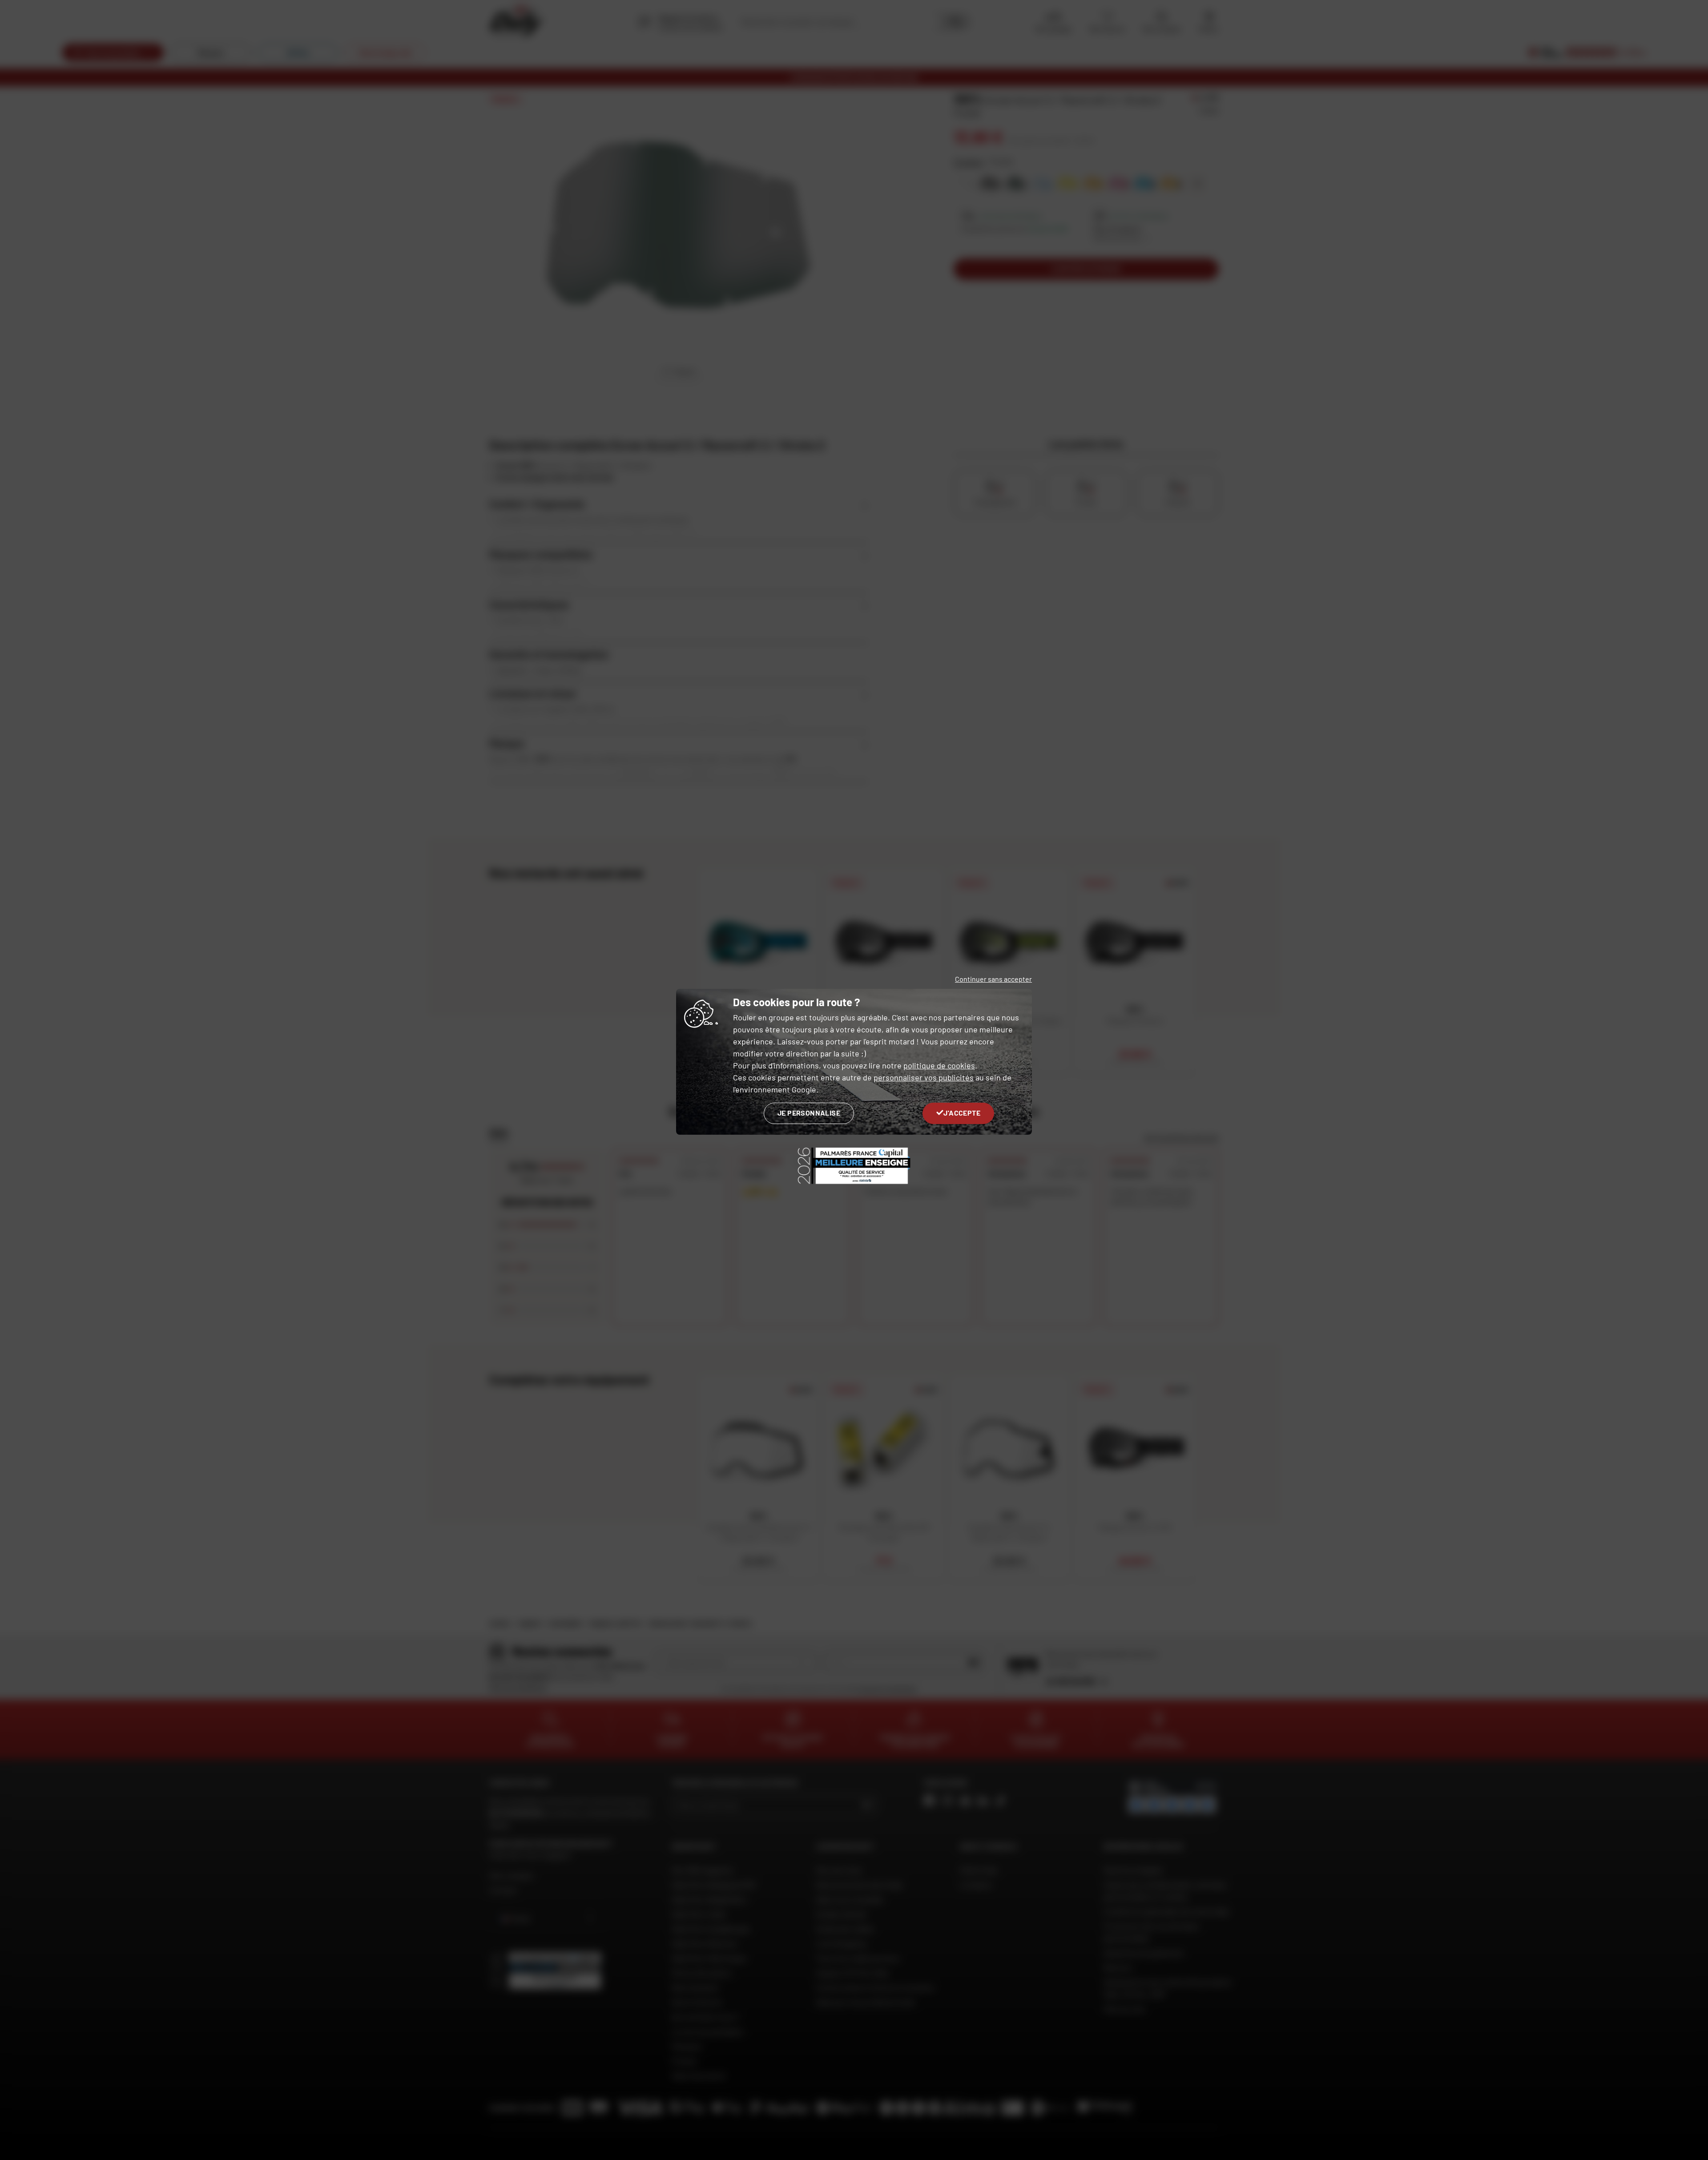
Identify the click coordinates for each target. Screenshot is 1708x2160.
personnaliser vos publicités (924, 1077)
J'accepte (962, 1113)
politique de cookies (939, 1065)
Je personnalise (809, 1113)
